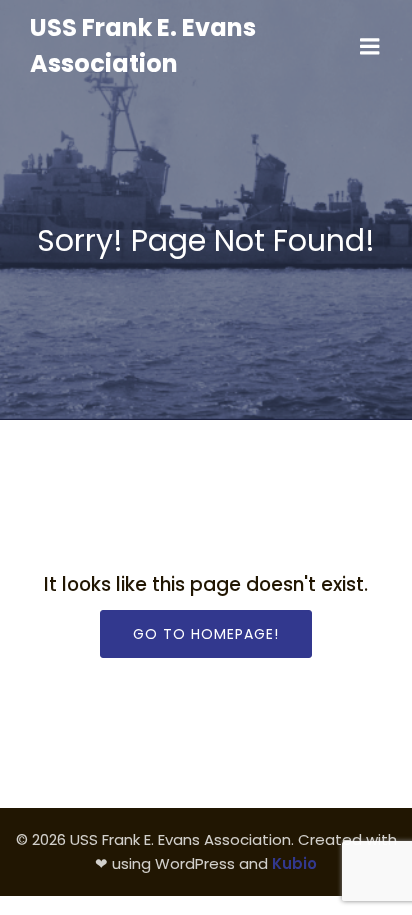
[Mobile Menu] (370, 47)
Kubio (294, 863)
